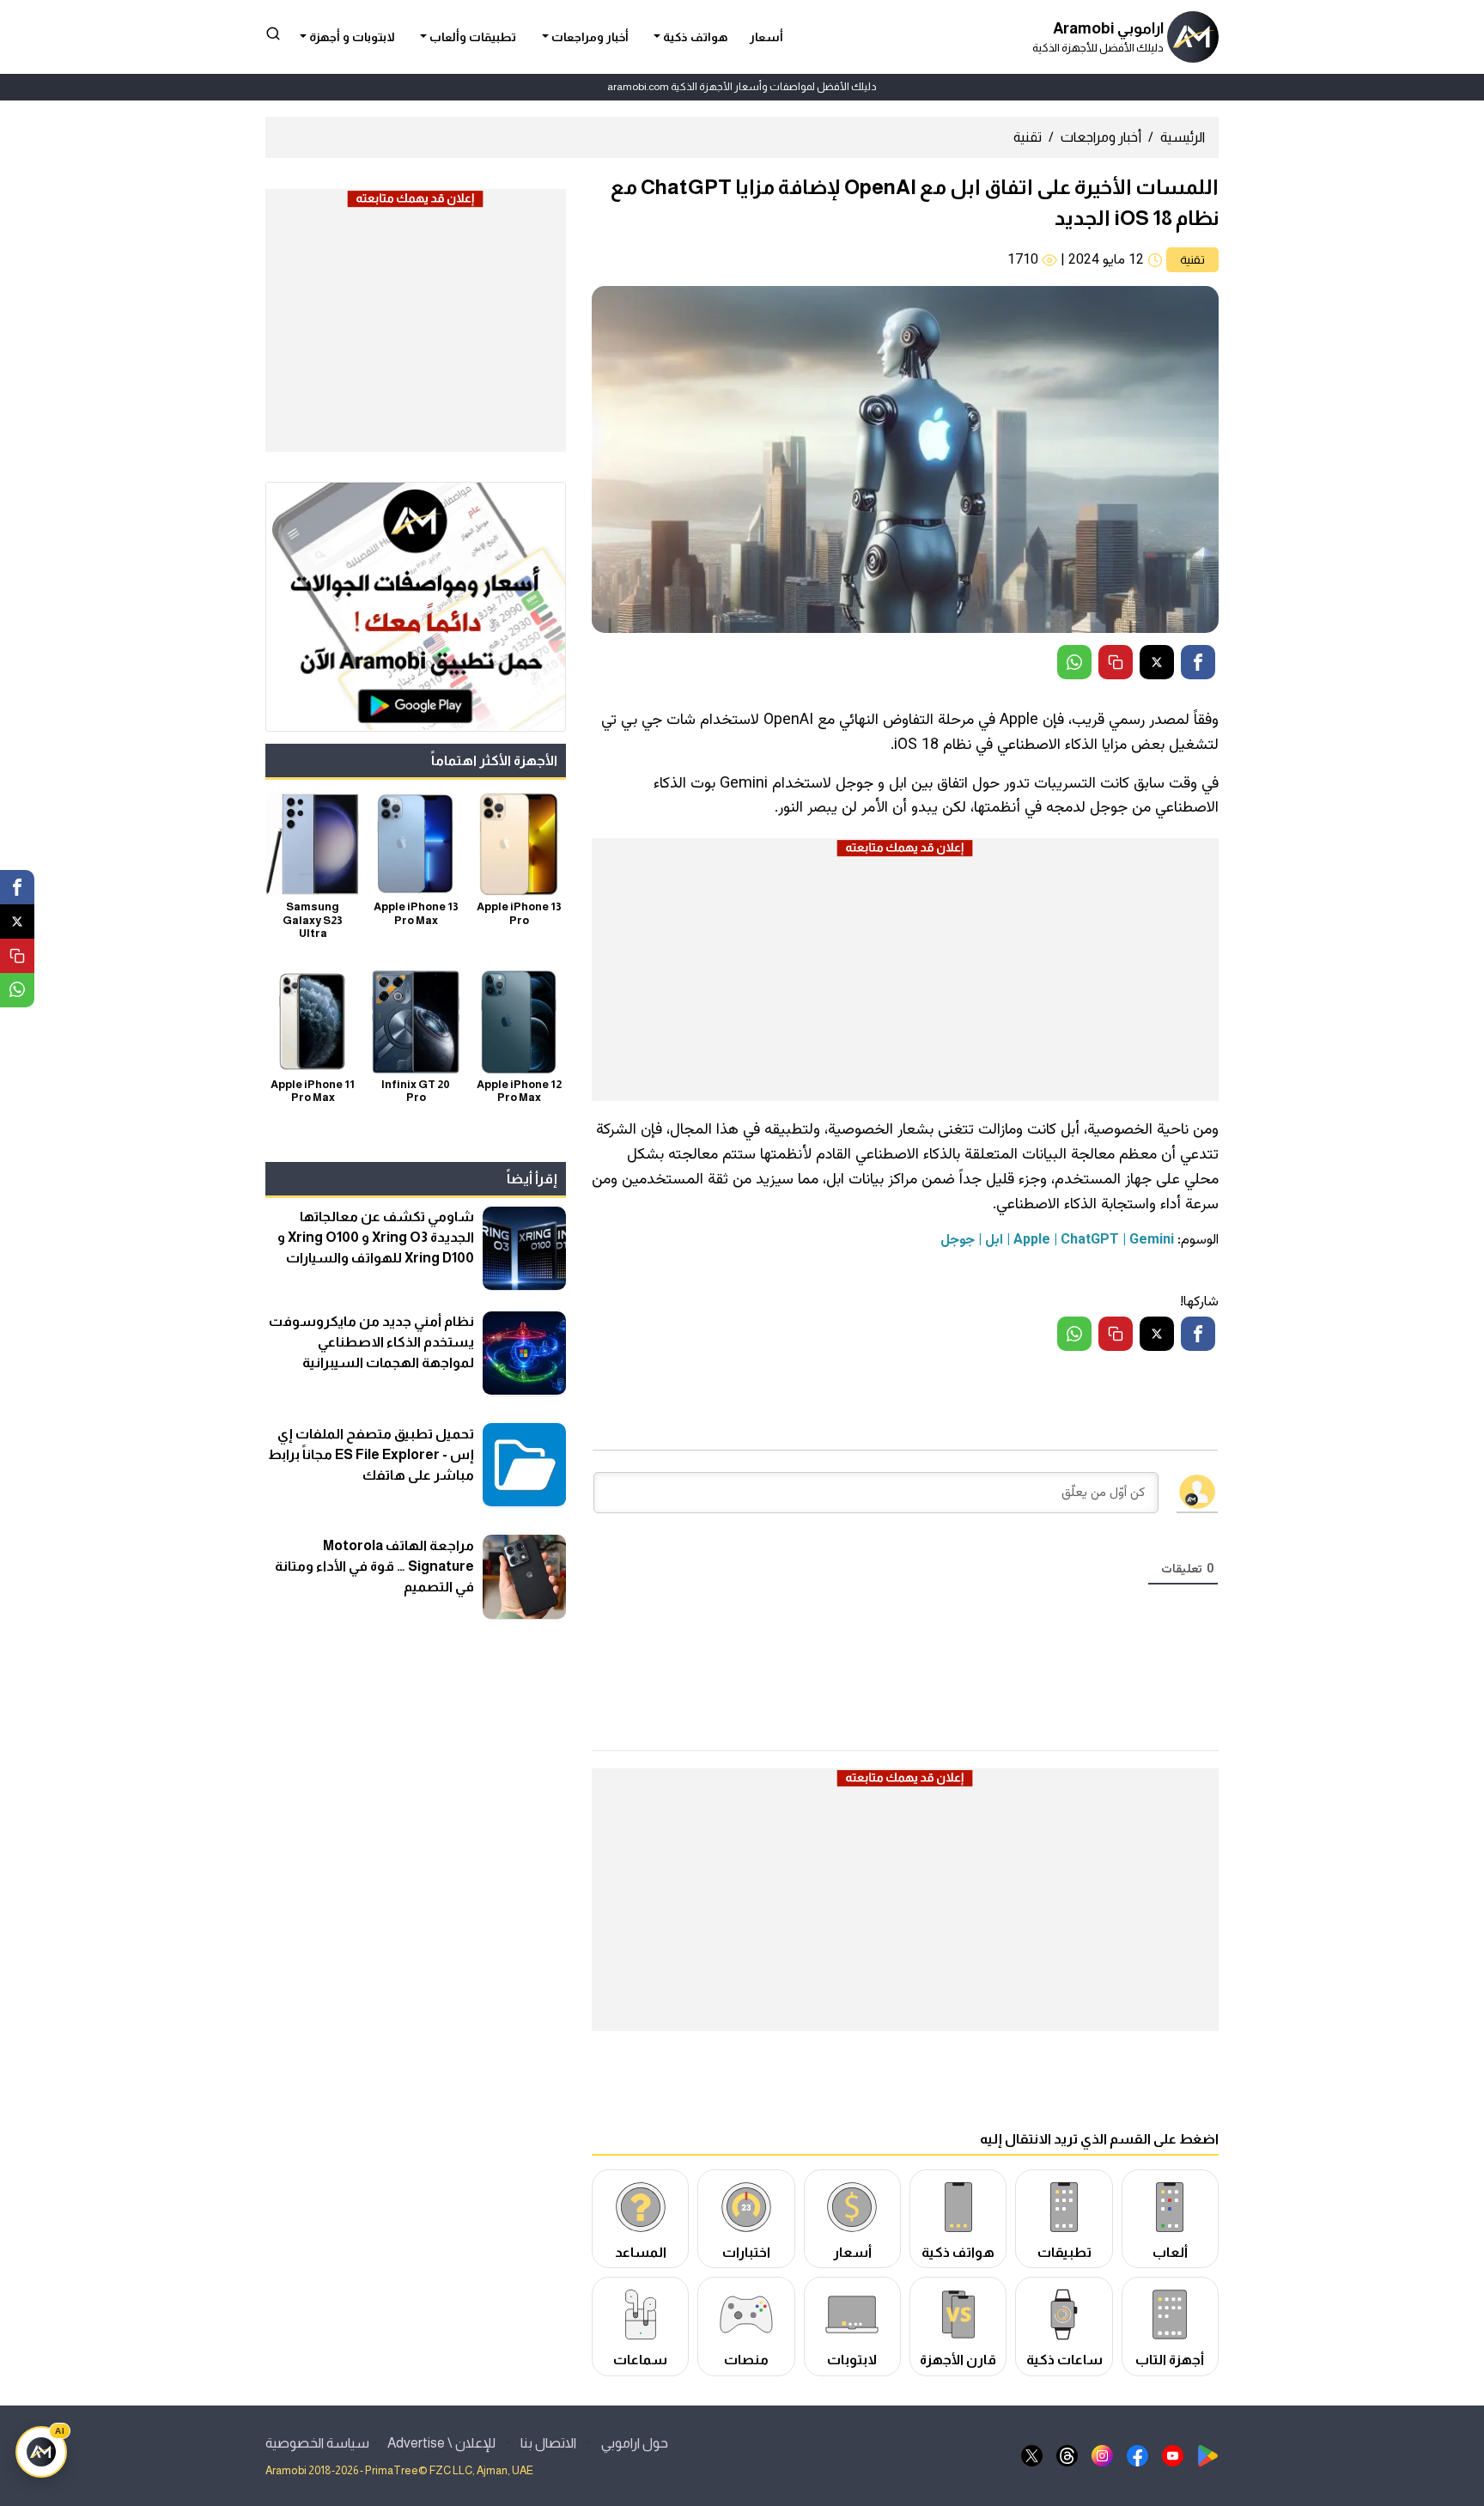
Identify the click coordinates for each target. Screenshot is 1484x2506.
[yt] (1173, 2455)
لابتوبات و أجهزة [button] (351, 37)
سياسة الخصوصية (317, 2443)
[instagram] (1102, 2455)
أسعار (766, 37)
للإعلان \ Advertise (441, 2443)
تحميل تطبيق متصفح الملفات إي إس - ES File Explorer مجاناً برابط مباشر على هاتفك (371, 1454)
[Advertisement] (905, 980)
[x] (1032, 2455)
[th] (1067, 2455)
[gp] (1208, 2455)
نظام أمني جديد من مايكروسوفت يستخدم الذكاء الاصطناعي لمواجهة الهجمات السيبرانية (371, 1342)
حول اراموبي (635, 2443)
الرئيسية (1183, 137)
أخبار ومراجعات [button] (589, 37)
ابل (994, 1241)
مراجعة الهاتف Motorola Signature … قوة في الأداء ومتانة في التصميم (374, 1565)
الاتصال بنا (548, 2443)
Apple (1032, 1241)
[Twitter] (1157, 662)
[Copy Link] (1116, 662)
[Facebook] (1198, 662)
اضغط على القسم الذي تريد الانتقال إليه (1099, 2139)
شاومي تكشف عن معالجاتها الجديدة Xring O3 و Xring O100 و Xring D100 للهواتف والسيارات (376, 1237)
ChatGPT (1090, 1241)
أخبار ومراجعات (1101, 137)
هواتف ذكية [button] (694, 37)
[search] (273, 33)
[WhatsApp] (1074, 662)
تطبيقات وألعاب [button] (471, 37)
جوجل (958, 1241)
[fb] (1137, 2455)
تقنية (1028, 137)
